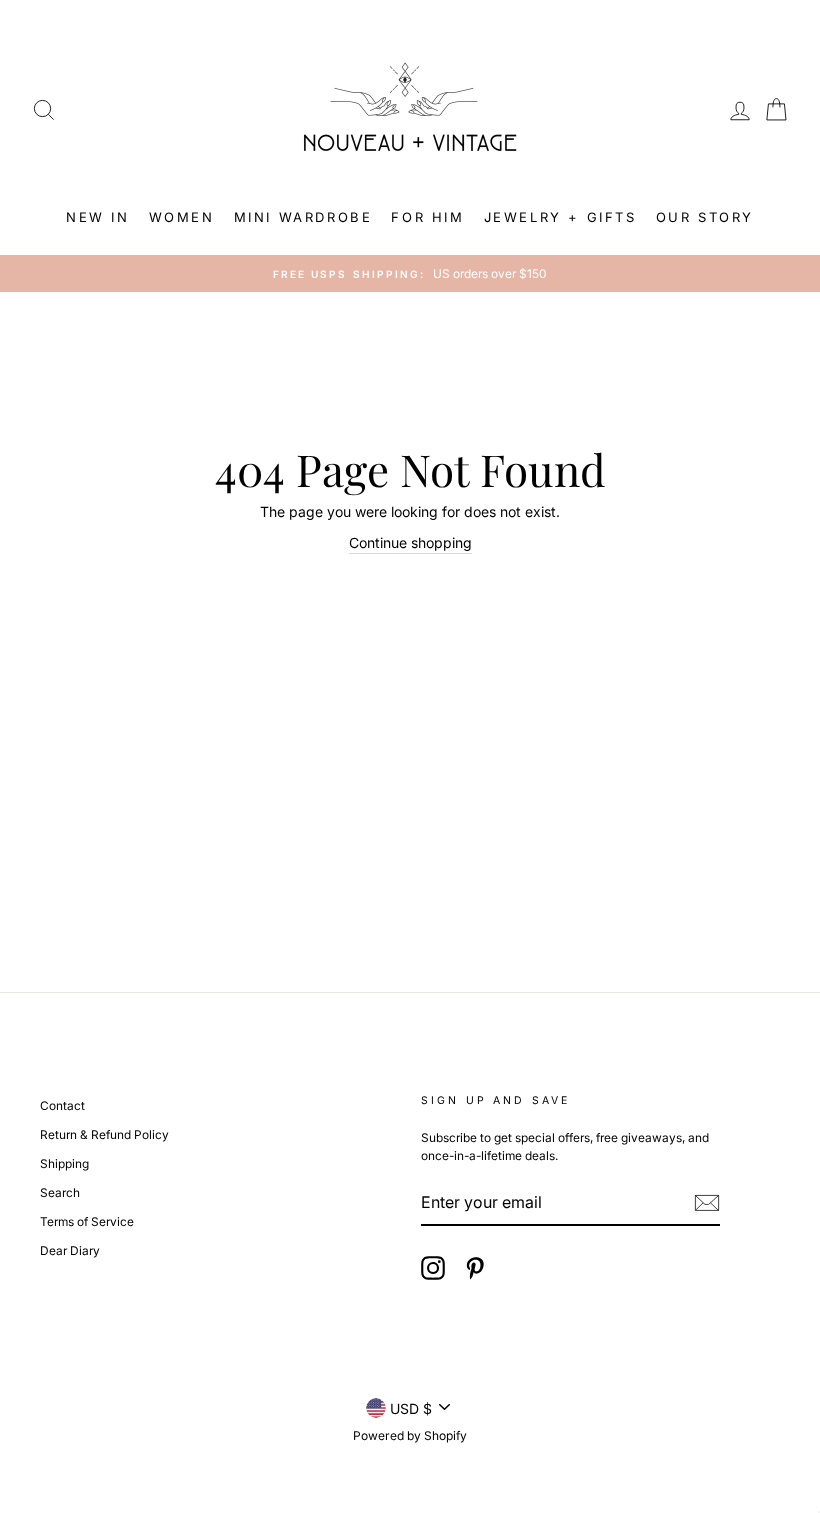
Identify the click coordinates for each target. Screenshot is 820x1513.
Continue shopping (410, 542)
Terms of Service (87, 1221)
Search (60, 1192)
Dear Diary (70, 1250)
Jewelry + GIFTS (560, 217)
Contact (62, 1105)
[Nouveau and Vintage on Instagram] (433, 1268)
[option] (410, 274)
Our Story (705, 217)
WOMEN (182, 217)
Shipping (64, 1163)
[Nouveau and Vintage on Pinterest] (475, 1268)
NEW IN (98, 217)
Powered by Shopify (410, 1435)
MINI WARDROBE (303, 217)
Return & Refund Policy (104, 1134)
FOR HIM (427, 217)
